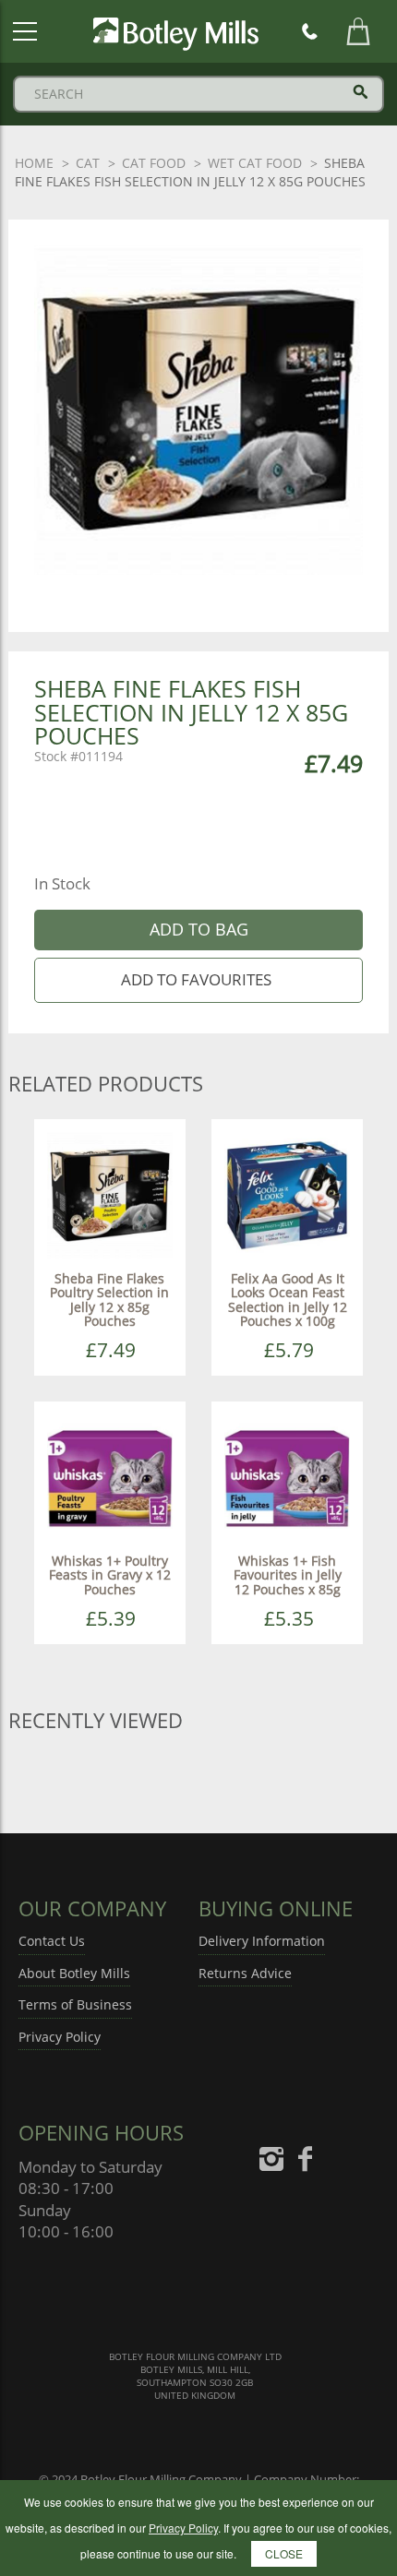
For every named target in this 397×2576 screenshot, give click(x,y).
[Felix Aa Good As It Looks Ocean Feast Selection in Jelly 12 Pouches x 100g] (287, 1193)
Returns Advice (245, 1973)
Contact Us (52, 1941)
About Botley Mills (74, 1973)
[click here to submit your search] (361, 92)
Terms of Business (75, 2004)
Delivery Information (262, 1941)
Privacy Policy (60, 2037)
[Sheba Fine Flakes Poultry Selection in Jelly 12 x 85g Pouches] (110, 1193)
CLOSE (284, 2553)
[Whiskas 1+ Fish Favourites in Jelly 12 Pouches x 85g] (287, 1476)
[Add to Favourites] (199, 980)
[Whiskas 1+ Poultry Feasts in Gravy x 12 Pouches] (110, 1476)
